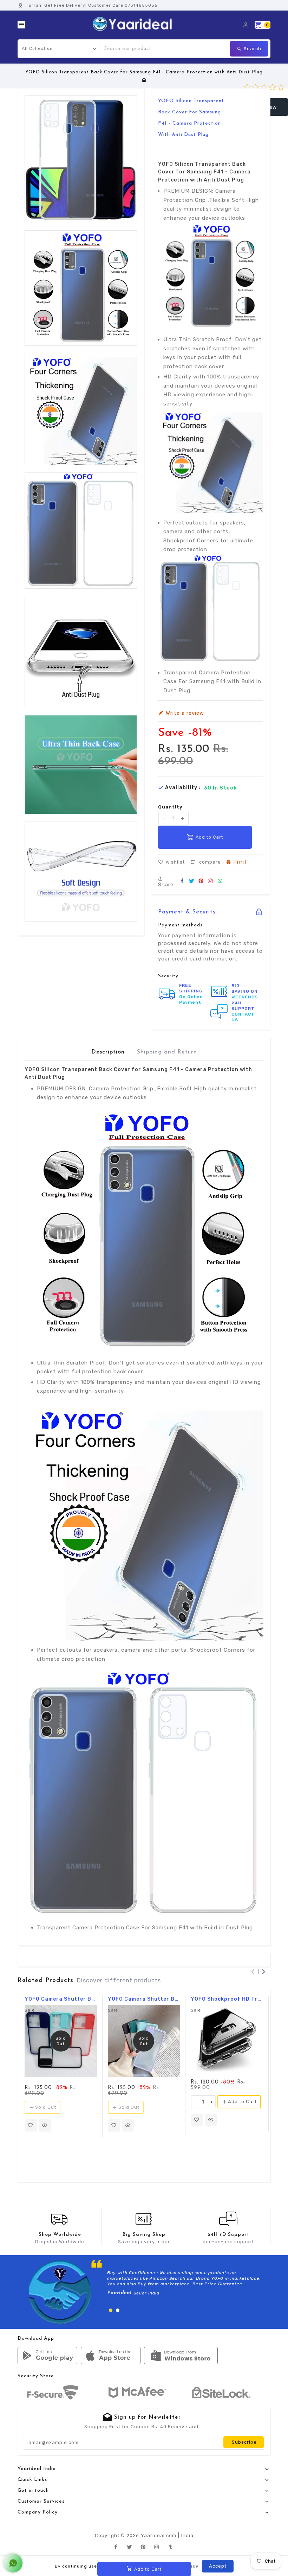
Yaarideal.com (159, 2535)
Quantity (170, 807)
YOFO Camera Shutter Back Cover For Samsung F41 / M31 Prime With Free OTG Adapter (61, 1999)
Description (108, 1052)
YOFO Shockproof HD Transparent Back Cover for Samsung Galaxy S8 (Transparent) (227, 1999)
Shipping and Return (167, 1052)
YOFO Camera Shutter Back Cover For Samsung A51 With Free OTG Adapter (144, 1999)
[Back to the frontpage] (144, 80)
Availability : (183, 788)
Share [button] (166, 884)
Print (240, 862)
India (187, 2535)
